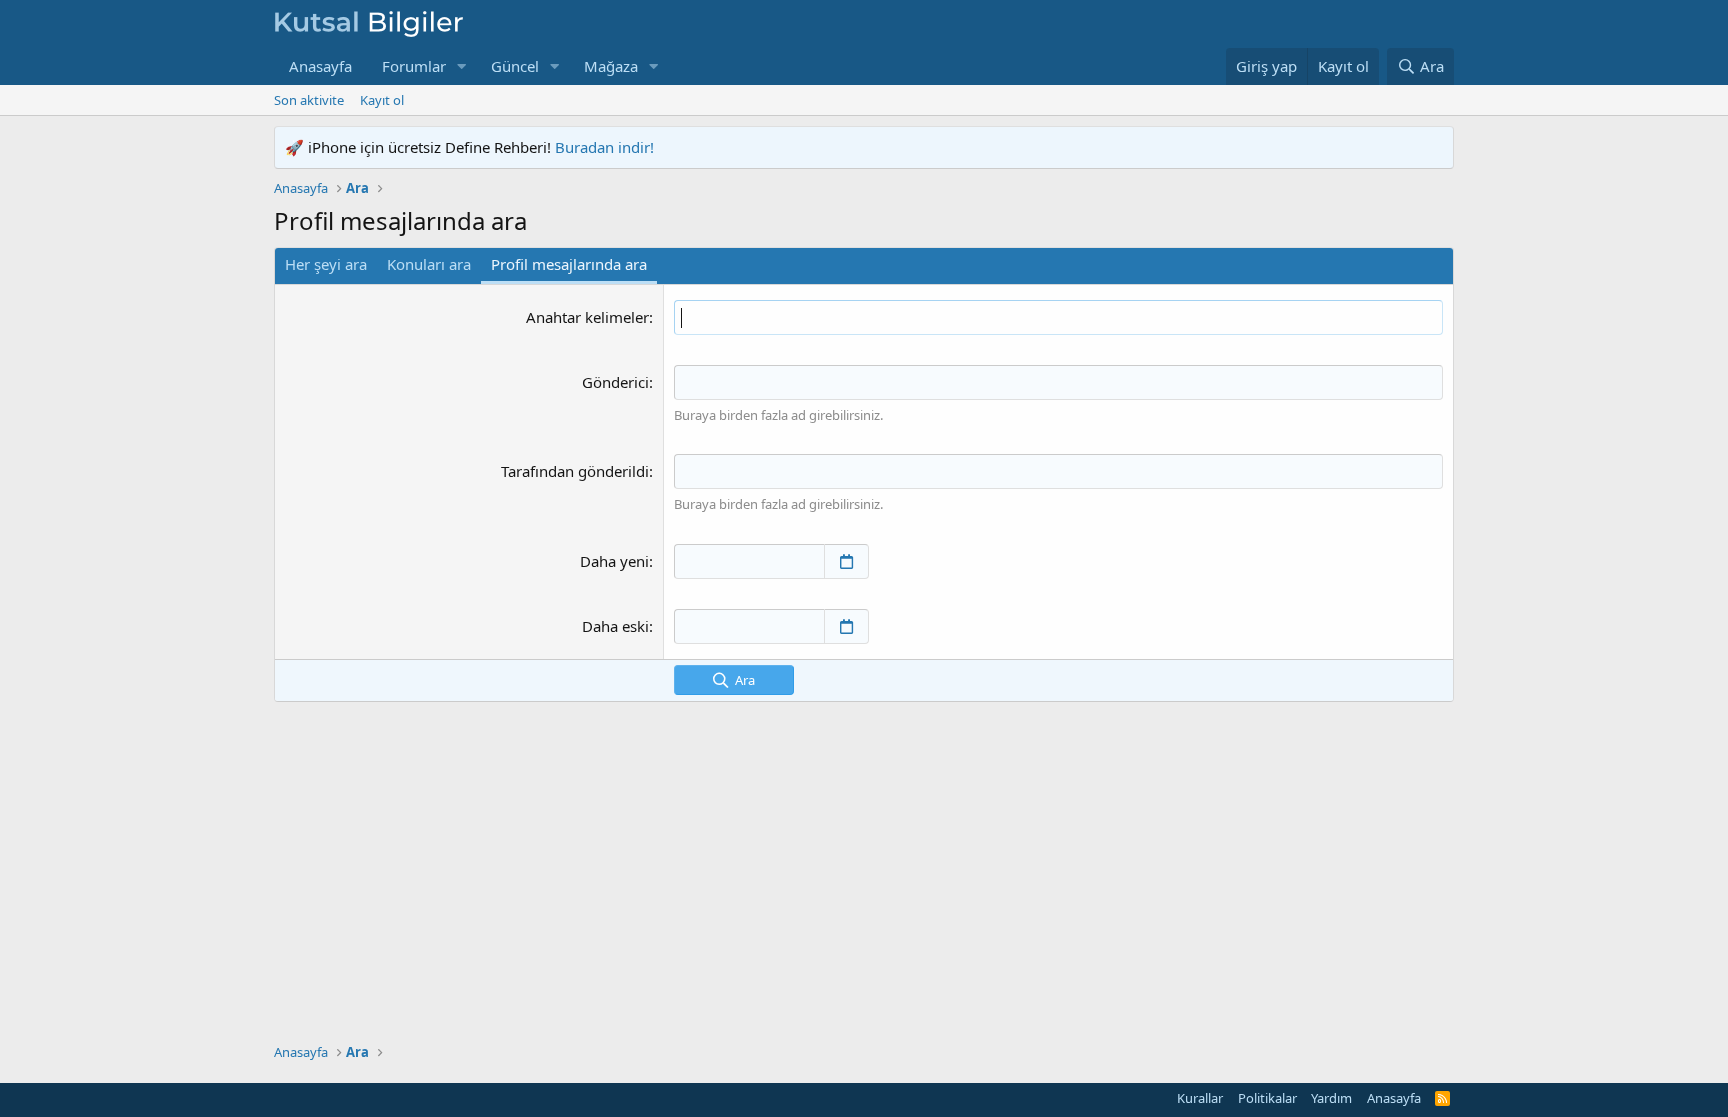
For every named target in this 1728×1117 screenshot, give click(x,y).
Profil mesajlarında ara (569, 264)
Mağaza (611, 66)
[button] (462, 66)
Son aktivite (309, 100)
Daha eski (615, 626)
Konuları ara (429, 264)
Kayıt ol (382, 100)
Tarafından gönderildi (575, 471)
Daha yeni (614, 561)
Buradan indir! (604, 147)
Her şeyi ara (326, 264)
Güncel (515, 66)
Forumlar (414, 66)
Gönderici (615, 382)
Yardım (1331, 1098)
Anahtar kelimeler (587, 317)
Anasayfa (320, 66)
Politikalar (1267, 1098)
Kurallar (1200, 1098)
